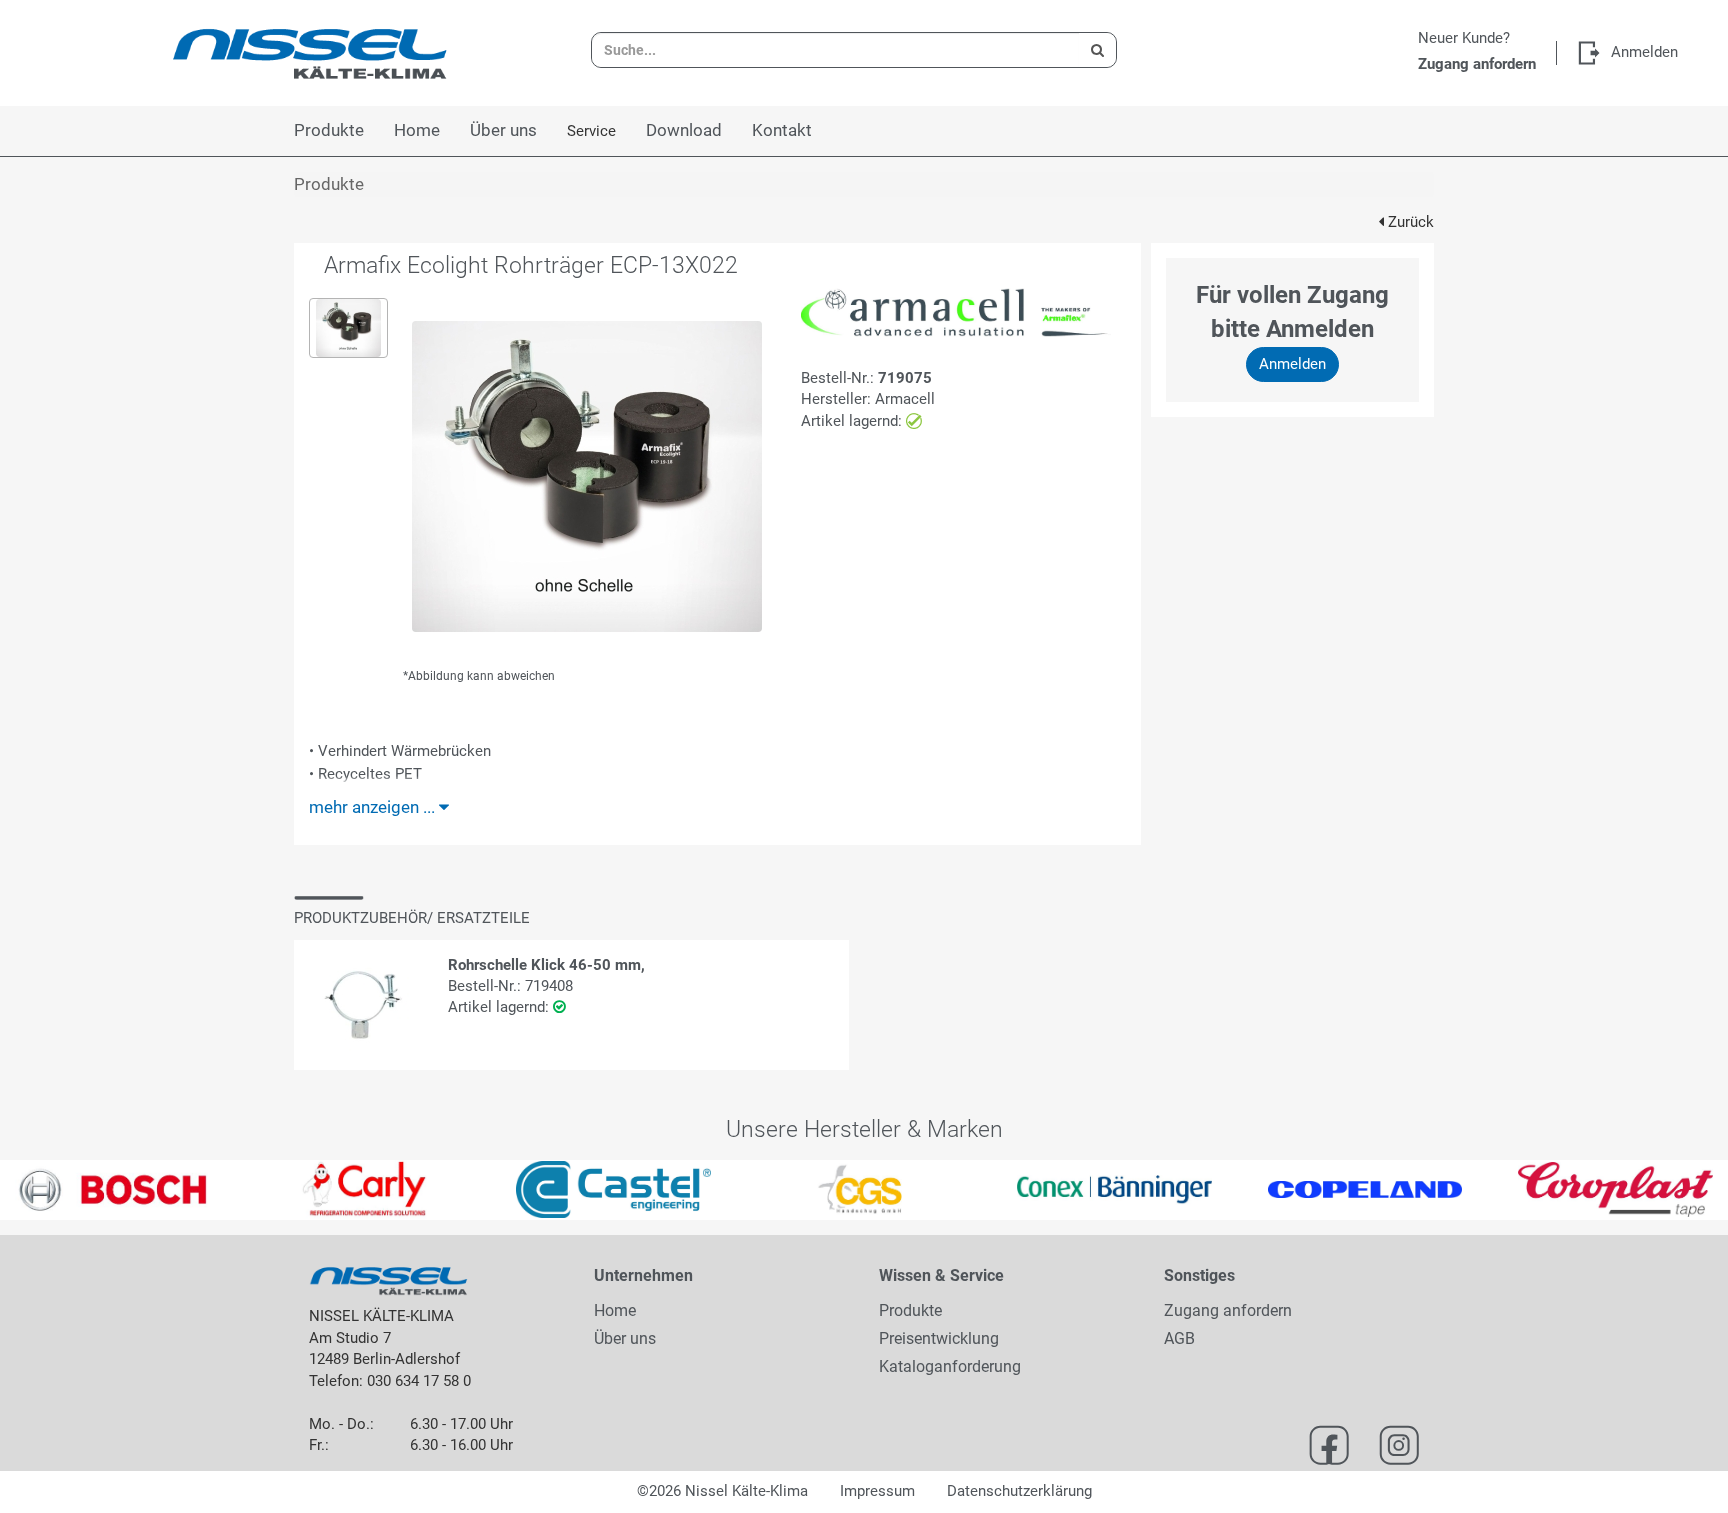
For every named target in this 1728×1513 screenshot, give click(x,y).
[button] (43, 1190)
